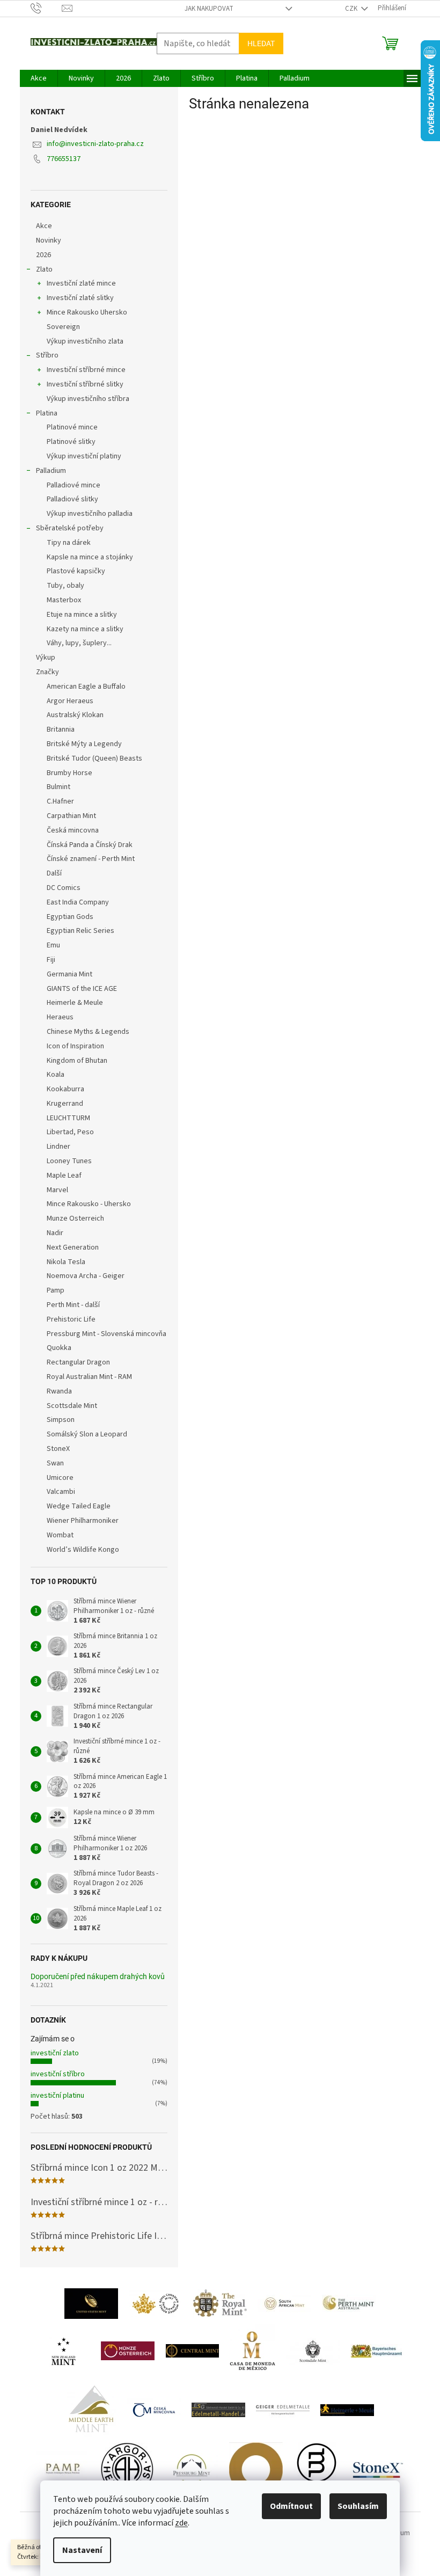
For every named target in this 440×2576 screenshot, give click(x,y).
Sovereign (63, 327)
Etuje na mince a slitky (82, 615)
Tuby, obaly (65, 586)
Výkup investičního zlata (85, 341)
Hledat (261, 43)
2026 (43, 255)
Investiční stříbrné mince (86, 370)
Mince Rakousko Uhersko (87, 312)
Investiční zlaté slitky (80, 298)
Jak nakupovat (209, 9)
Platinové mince (72, 427)
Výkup (46, 658)
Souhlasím (358, 2506)
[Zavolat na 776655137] (46, 8)
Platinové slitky (71, 442)
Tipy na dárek (69, 543)
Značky (47, 672)
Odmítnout (291, 2506)
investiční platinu (57, 2096)
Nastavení (82, 2550)
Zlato (44, 269)
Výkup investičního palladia (90, 514)
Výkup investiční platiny (84, 456)
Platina (47, 413)
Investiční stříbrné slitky (85, 384)
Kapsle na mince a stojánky (90, 557)
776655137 (64, 159)
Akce (44, 226)
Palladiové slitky (72, 499)
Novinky (49, 240)
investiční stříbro (58, 2074)
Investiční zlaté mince (81, 283)
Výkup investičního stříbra (88, 399)
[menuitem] (39, 78)
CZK (352, 9)
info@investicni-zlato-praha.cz (95, 144)
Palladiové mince (74, 485)
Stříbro (47, 355)
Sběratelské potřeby (70, 528)
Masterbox (64, 600)
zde (181, 2523)
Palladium (51, 471)
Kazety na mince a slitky (85, 629)
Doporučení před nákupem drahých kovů (98, 1977)
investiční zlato (55, 2053)
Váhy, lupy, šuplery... (79, 643)
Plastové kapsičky (76, 571)
